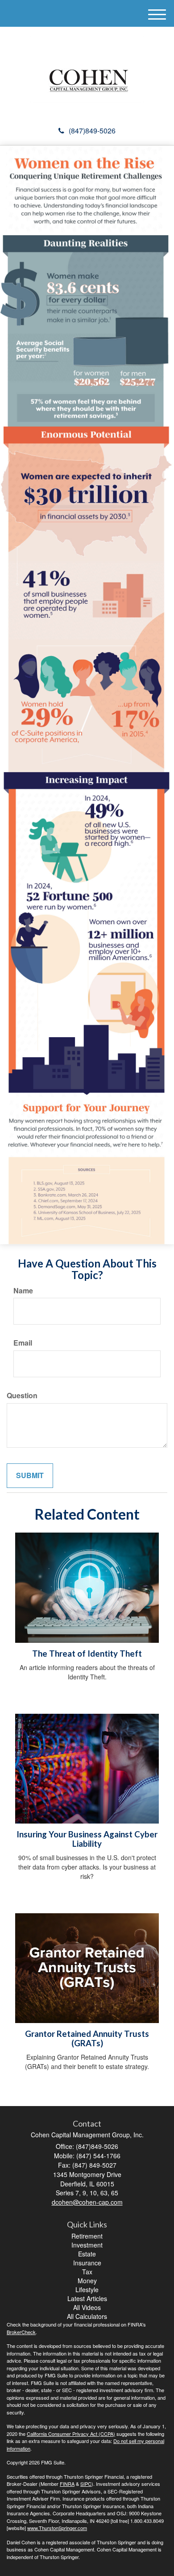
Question (22, 1396)
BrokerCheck (21, 2332)
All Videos (87, 2307)
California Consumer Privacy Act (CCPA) (71, 2434)
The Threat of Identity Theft (87, 1654)
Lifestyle (87, 2289)
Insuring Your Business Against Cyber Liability (87, 1839)
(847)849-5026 (92, 131)
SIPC (86, 2484)
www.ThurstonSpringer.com (57, 2528)
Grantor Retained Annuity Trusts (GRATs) (87, 2038)
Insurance (87, 2263)
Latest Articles (87, 2298)
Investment (87, 2245)
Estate (87, 2254)
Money (87, 2281)
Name (23, 1291)
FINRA (67, 2484)
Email (23, 1343)
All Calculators (87, 2316)
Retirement (87, 2236)
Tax (87, 2272)
